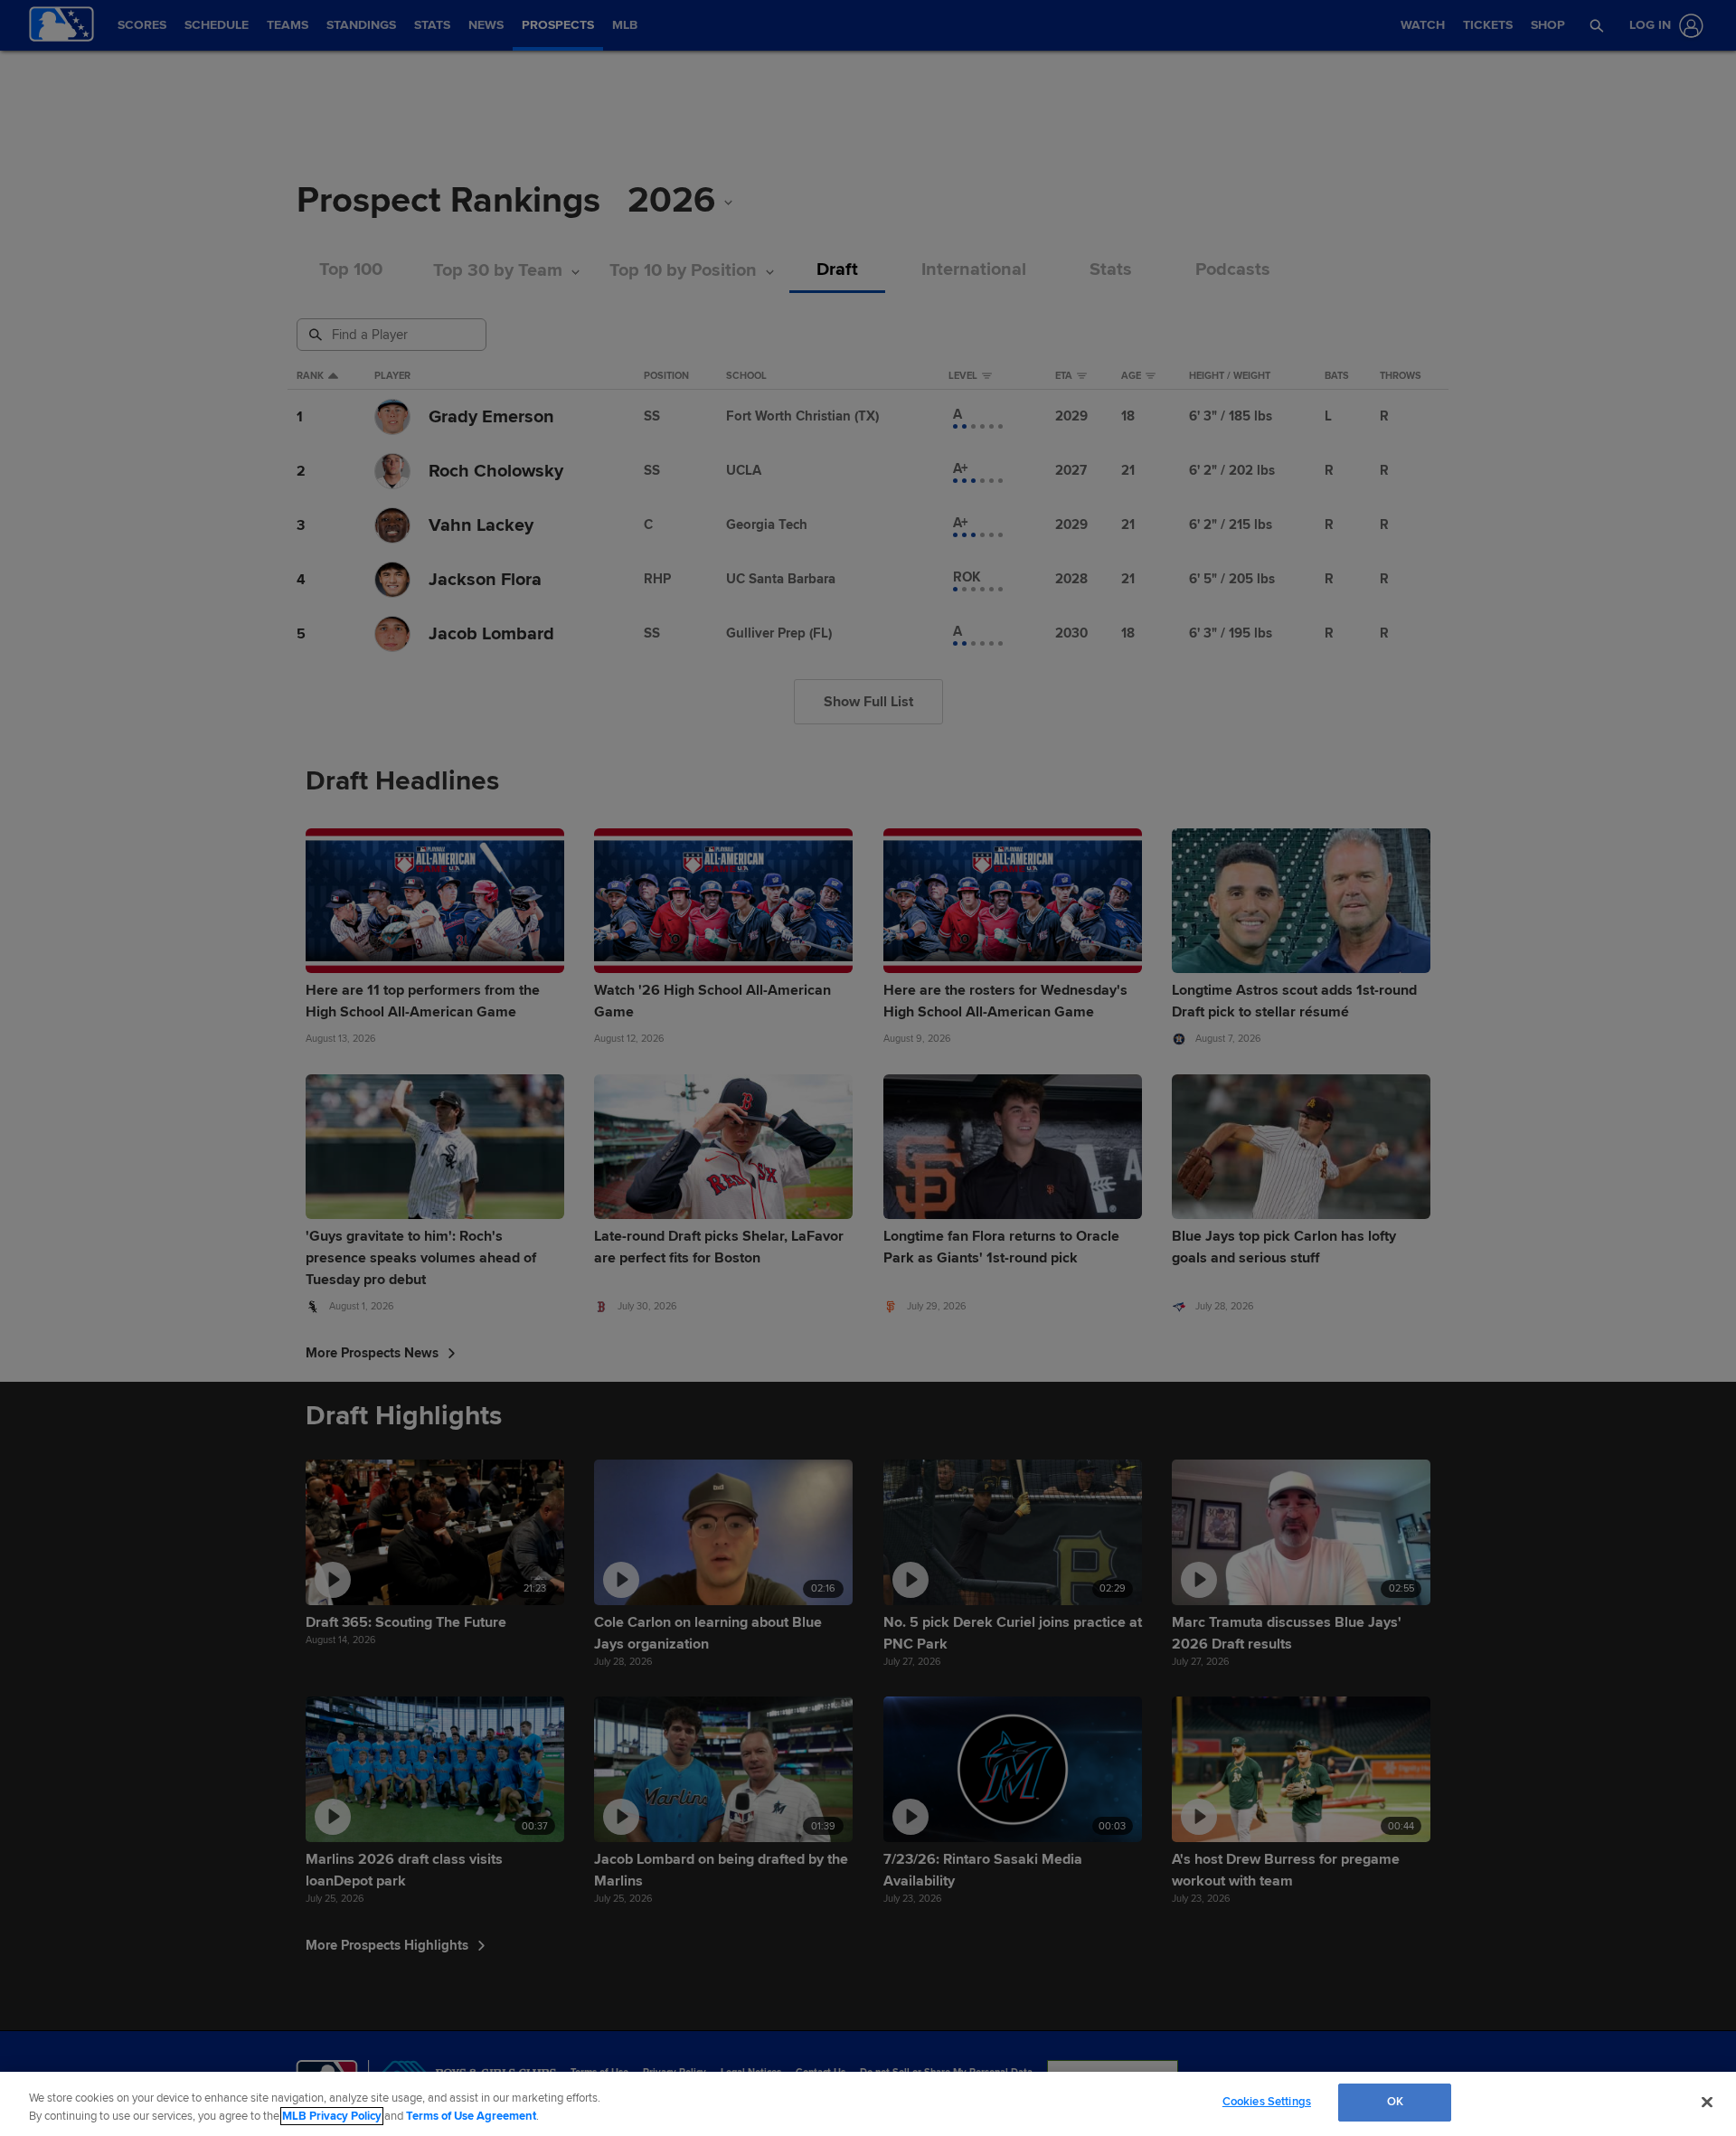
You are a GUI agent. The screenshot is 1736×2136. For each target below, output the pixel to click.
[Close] (1707, 2102)
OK (1395, 2102)
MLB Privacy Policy (332, 2116)
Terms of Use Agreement (471, 2116)
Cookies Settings (1267, 2102)
